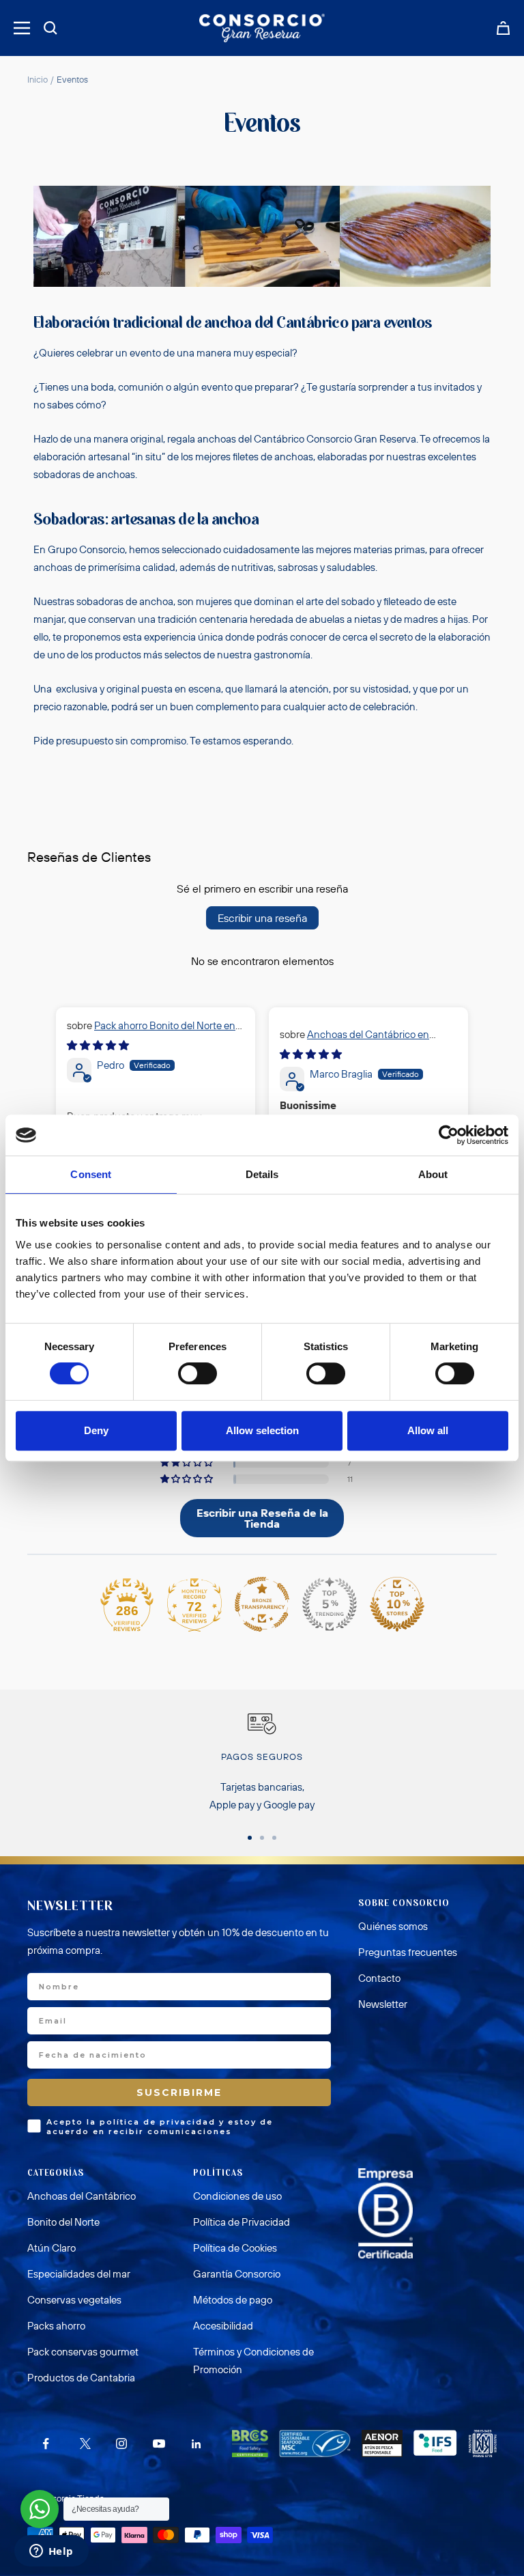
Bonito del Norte (63, 2222)
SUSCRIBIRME (179, 2092)
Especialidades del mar (79, 2274)
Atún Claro (52, 2248)
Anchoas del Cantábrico (82, 2196)
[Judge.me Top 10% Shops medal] (397, 1604)
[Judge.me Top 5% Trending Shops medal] (330, 1604)
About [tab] (433, 1174)
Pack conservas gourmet (83, 2352)
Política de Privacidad (242, 2222)
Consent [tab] (91, 1174)
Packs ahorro (56, 2326)
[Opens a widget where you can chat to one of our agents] (51, 2552)
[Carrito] (503, 28)
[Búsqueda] (50, 28)
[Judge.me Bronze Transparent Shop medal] (262, 1604)
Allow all (428, 1430)
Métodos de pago (233, 2300)
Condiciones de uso (237, 2196)
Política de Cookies (235, 2248)
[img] (98, 1045)
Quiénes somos (393, 1926)
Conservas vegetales (74, 2300)
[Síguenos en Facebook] (46, 2444)
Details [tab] (262, 1174)
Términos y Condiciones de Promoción (253, 2361)
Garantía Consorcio (237, 2274)
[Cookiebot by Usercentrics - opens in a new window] (449, 1135)
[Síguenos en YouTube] (159, 2444)
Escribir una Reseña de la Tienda (262, 1518)
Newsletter (383, 2004)
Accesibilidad (223, 2326)
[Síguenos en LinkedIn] (196, 2444)
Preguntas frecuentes (408, 1952)
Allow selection (262, 1430)
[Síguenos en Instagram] (121, 2444)
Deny (96, 1430)
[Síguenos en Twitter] (84, 2444)
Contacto (379, 1978)
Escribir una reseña (262, 918)
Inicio (38, 79)
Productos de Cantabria (81, 2378)
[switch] (198, 1373)
